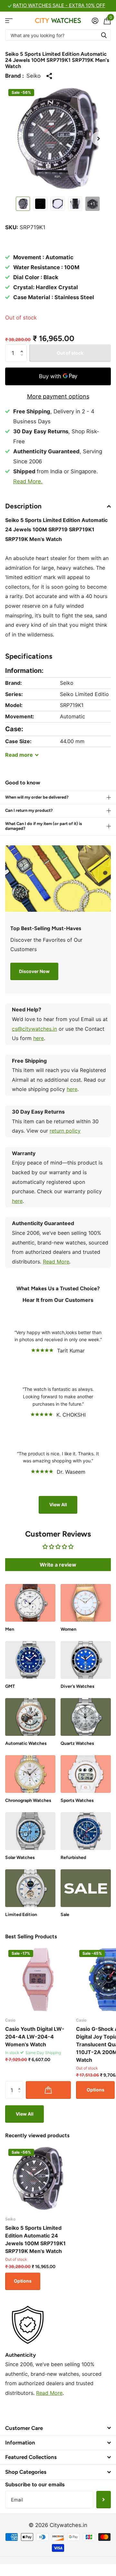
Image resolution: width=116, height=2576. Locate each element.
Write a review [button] (58, 1565)
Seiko (34, 76)
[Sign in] (95, 21)
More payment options (58, 396)
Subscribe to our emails (35, 2484)
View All (58, 1504)
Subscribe (104, 2500)
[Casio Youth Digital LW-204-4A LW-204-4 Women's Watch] (38, 1980)
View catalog (9, 20)
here (39, 1038)
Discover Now (34, 971)
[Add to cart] (48, 2090)
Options (96, 2090)
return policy (65, 1131)
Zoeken (104, 35)
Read (19, 755)
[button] (99, 139)
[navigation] (23, 204)
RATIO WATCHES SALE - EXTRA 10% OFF (59, 5)
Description (23, 506)
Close (58, 2428)
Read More (56, 1262)
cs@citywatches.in (34, 1029)
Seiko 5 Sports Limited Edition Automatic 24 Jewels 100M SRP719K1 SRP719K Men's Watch (35, 2239)
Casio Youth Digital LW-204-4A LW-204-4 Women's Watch (35, 2037)
